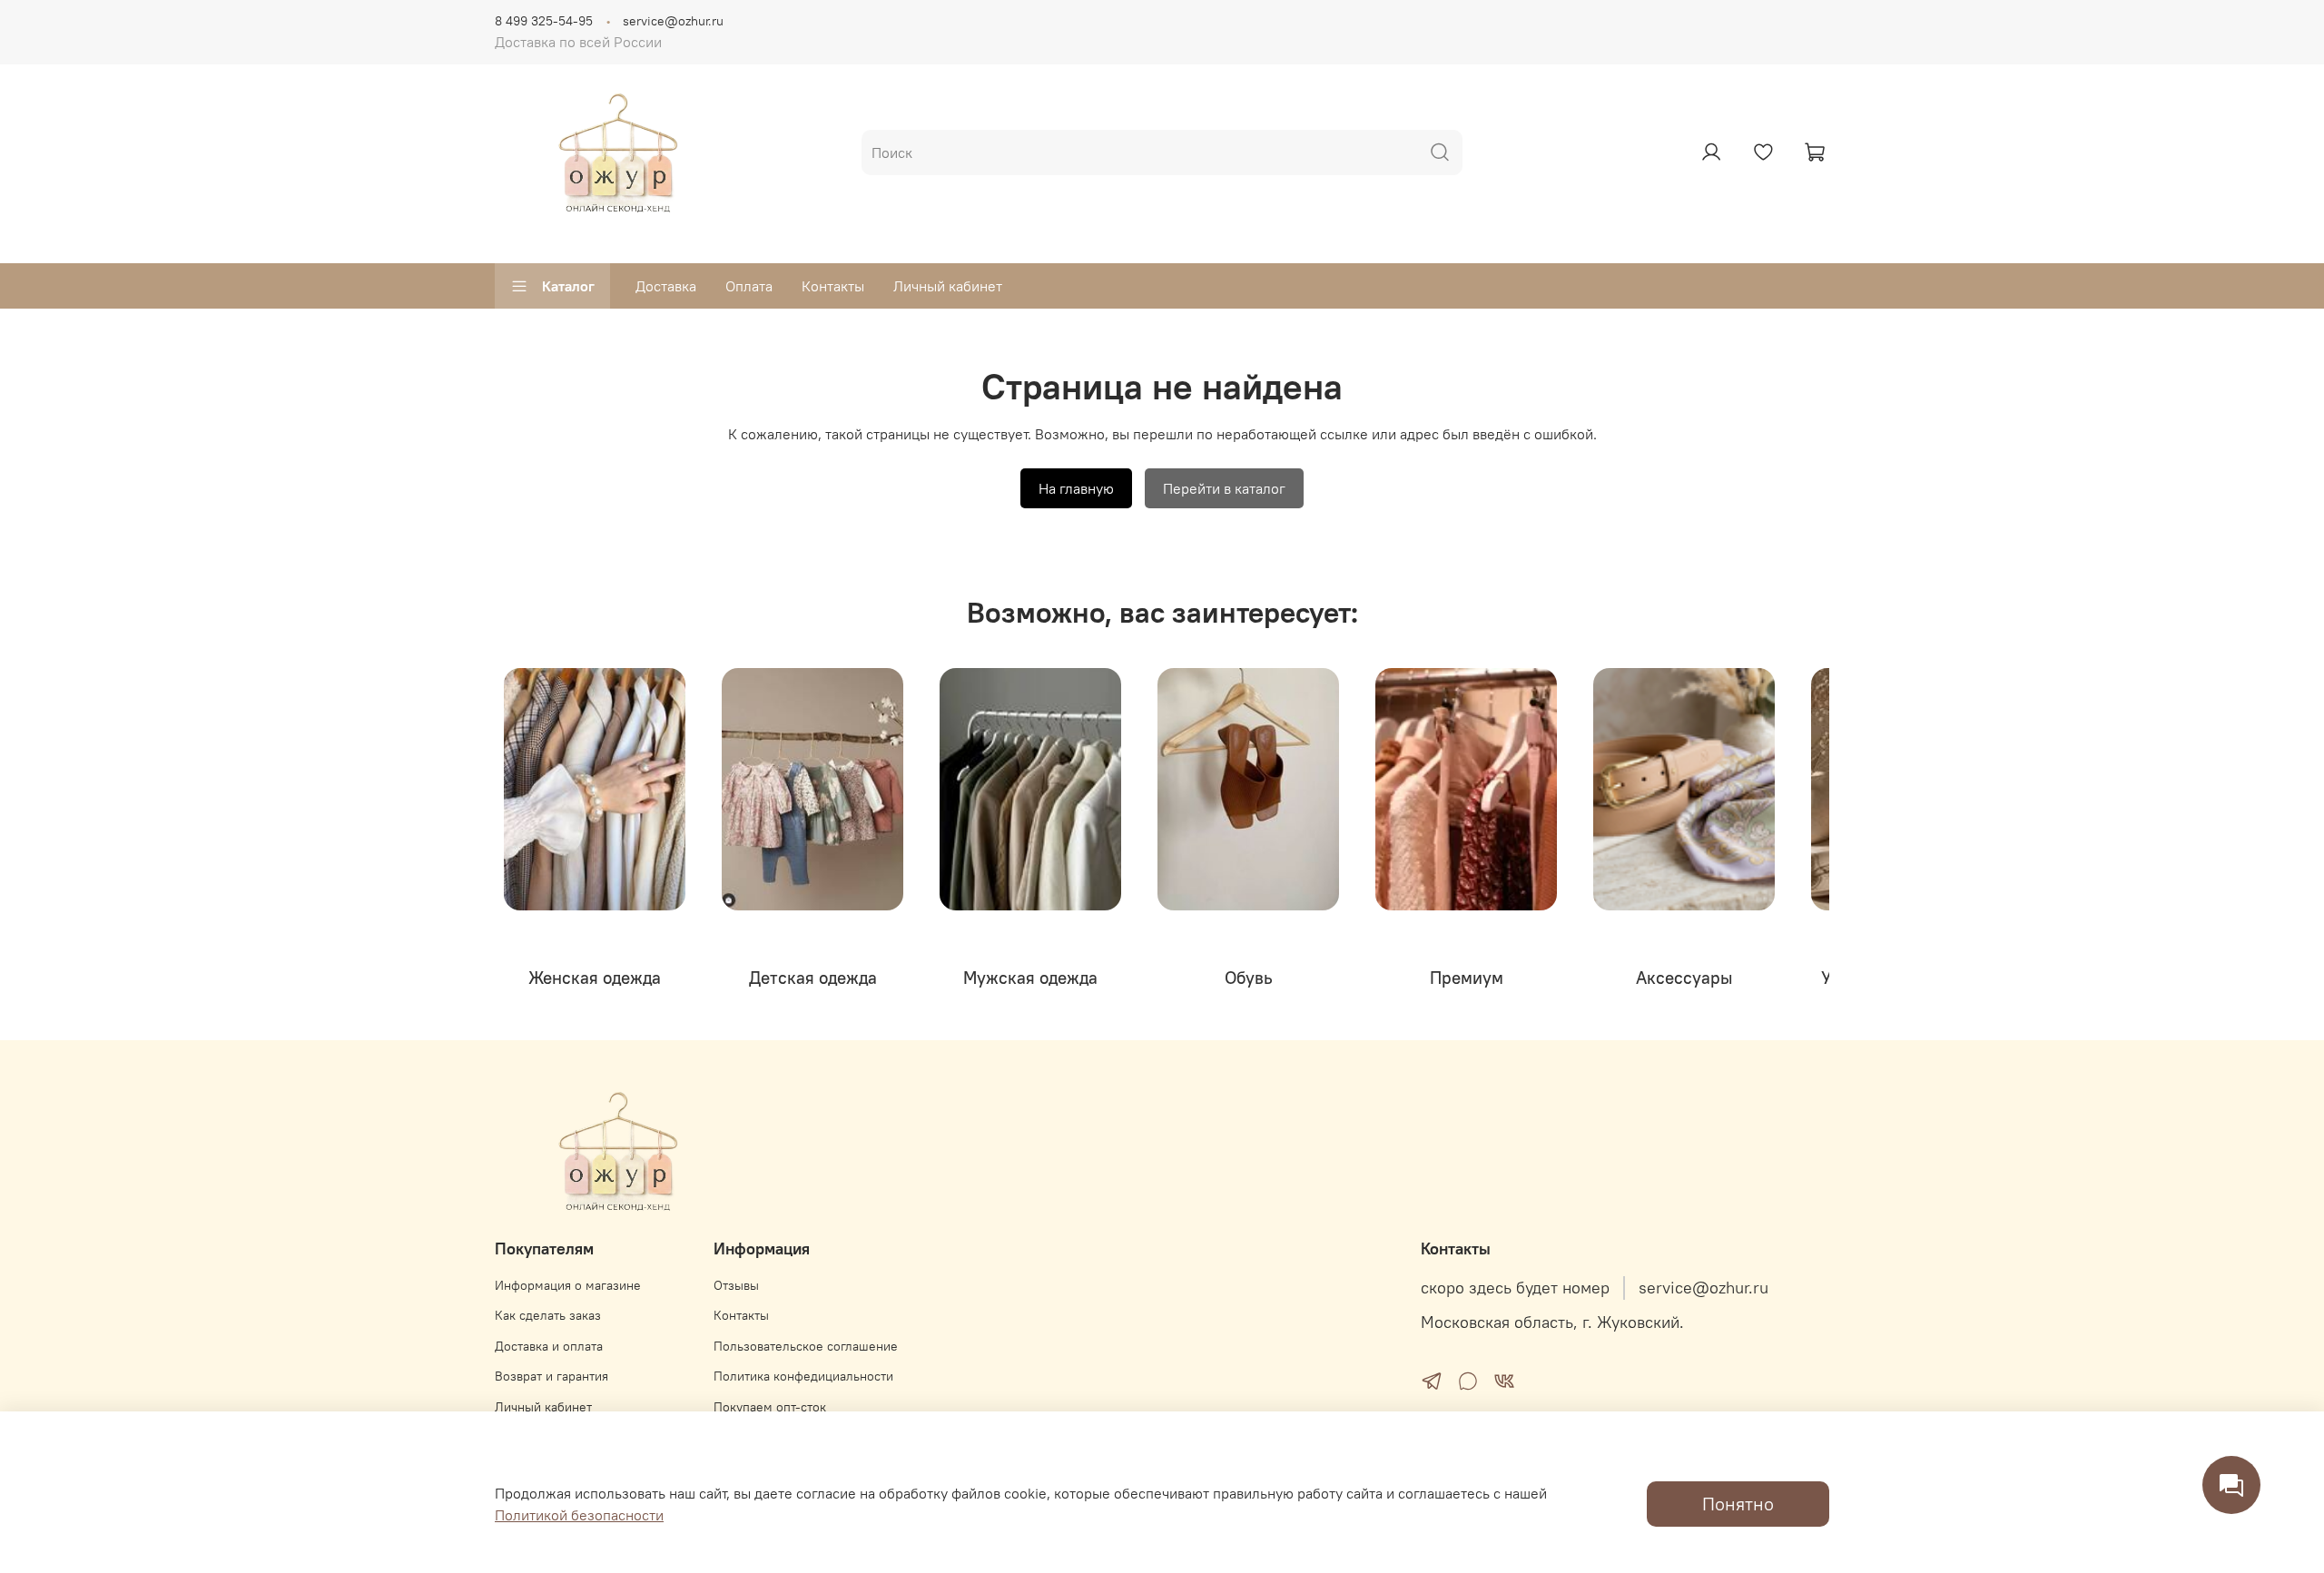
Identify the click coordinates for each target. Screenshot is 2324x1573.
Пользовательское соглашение (806, 1346)
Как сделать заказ (548, 1315)
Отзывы (736, 1285)
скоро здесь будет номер (1515, 1288)
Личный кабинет (948, 286)
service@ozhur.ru (673, 21)
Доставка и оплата (549, 1346)
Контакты (833, 286)
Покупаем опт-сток (770, 1407)
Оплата (749, 286)
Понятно (1738, 1504)
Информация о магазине (568, 1285)
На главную (1076, 488)
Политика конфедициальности (803, 1376)
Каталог (568, 286)
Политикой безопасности (579, 1515)
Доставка (666, 286)
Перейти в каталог (1224, 488)
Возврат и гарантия (551, 1376)
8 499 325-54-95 (544, 21)
